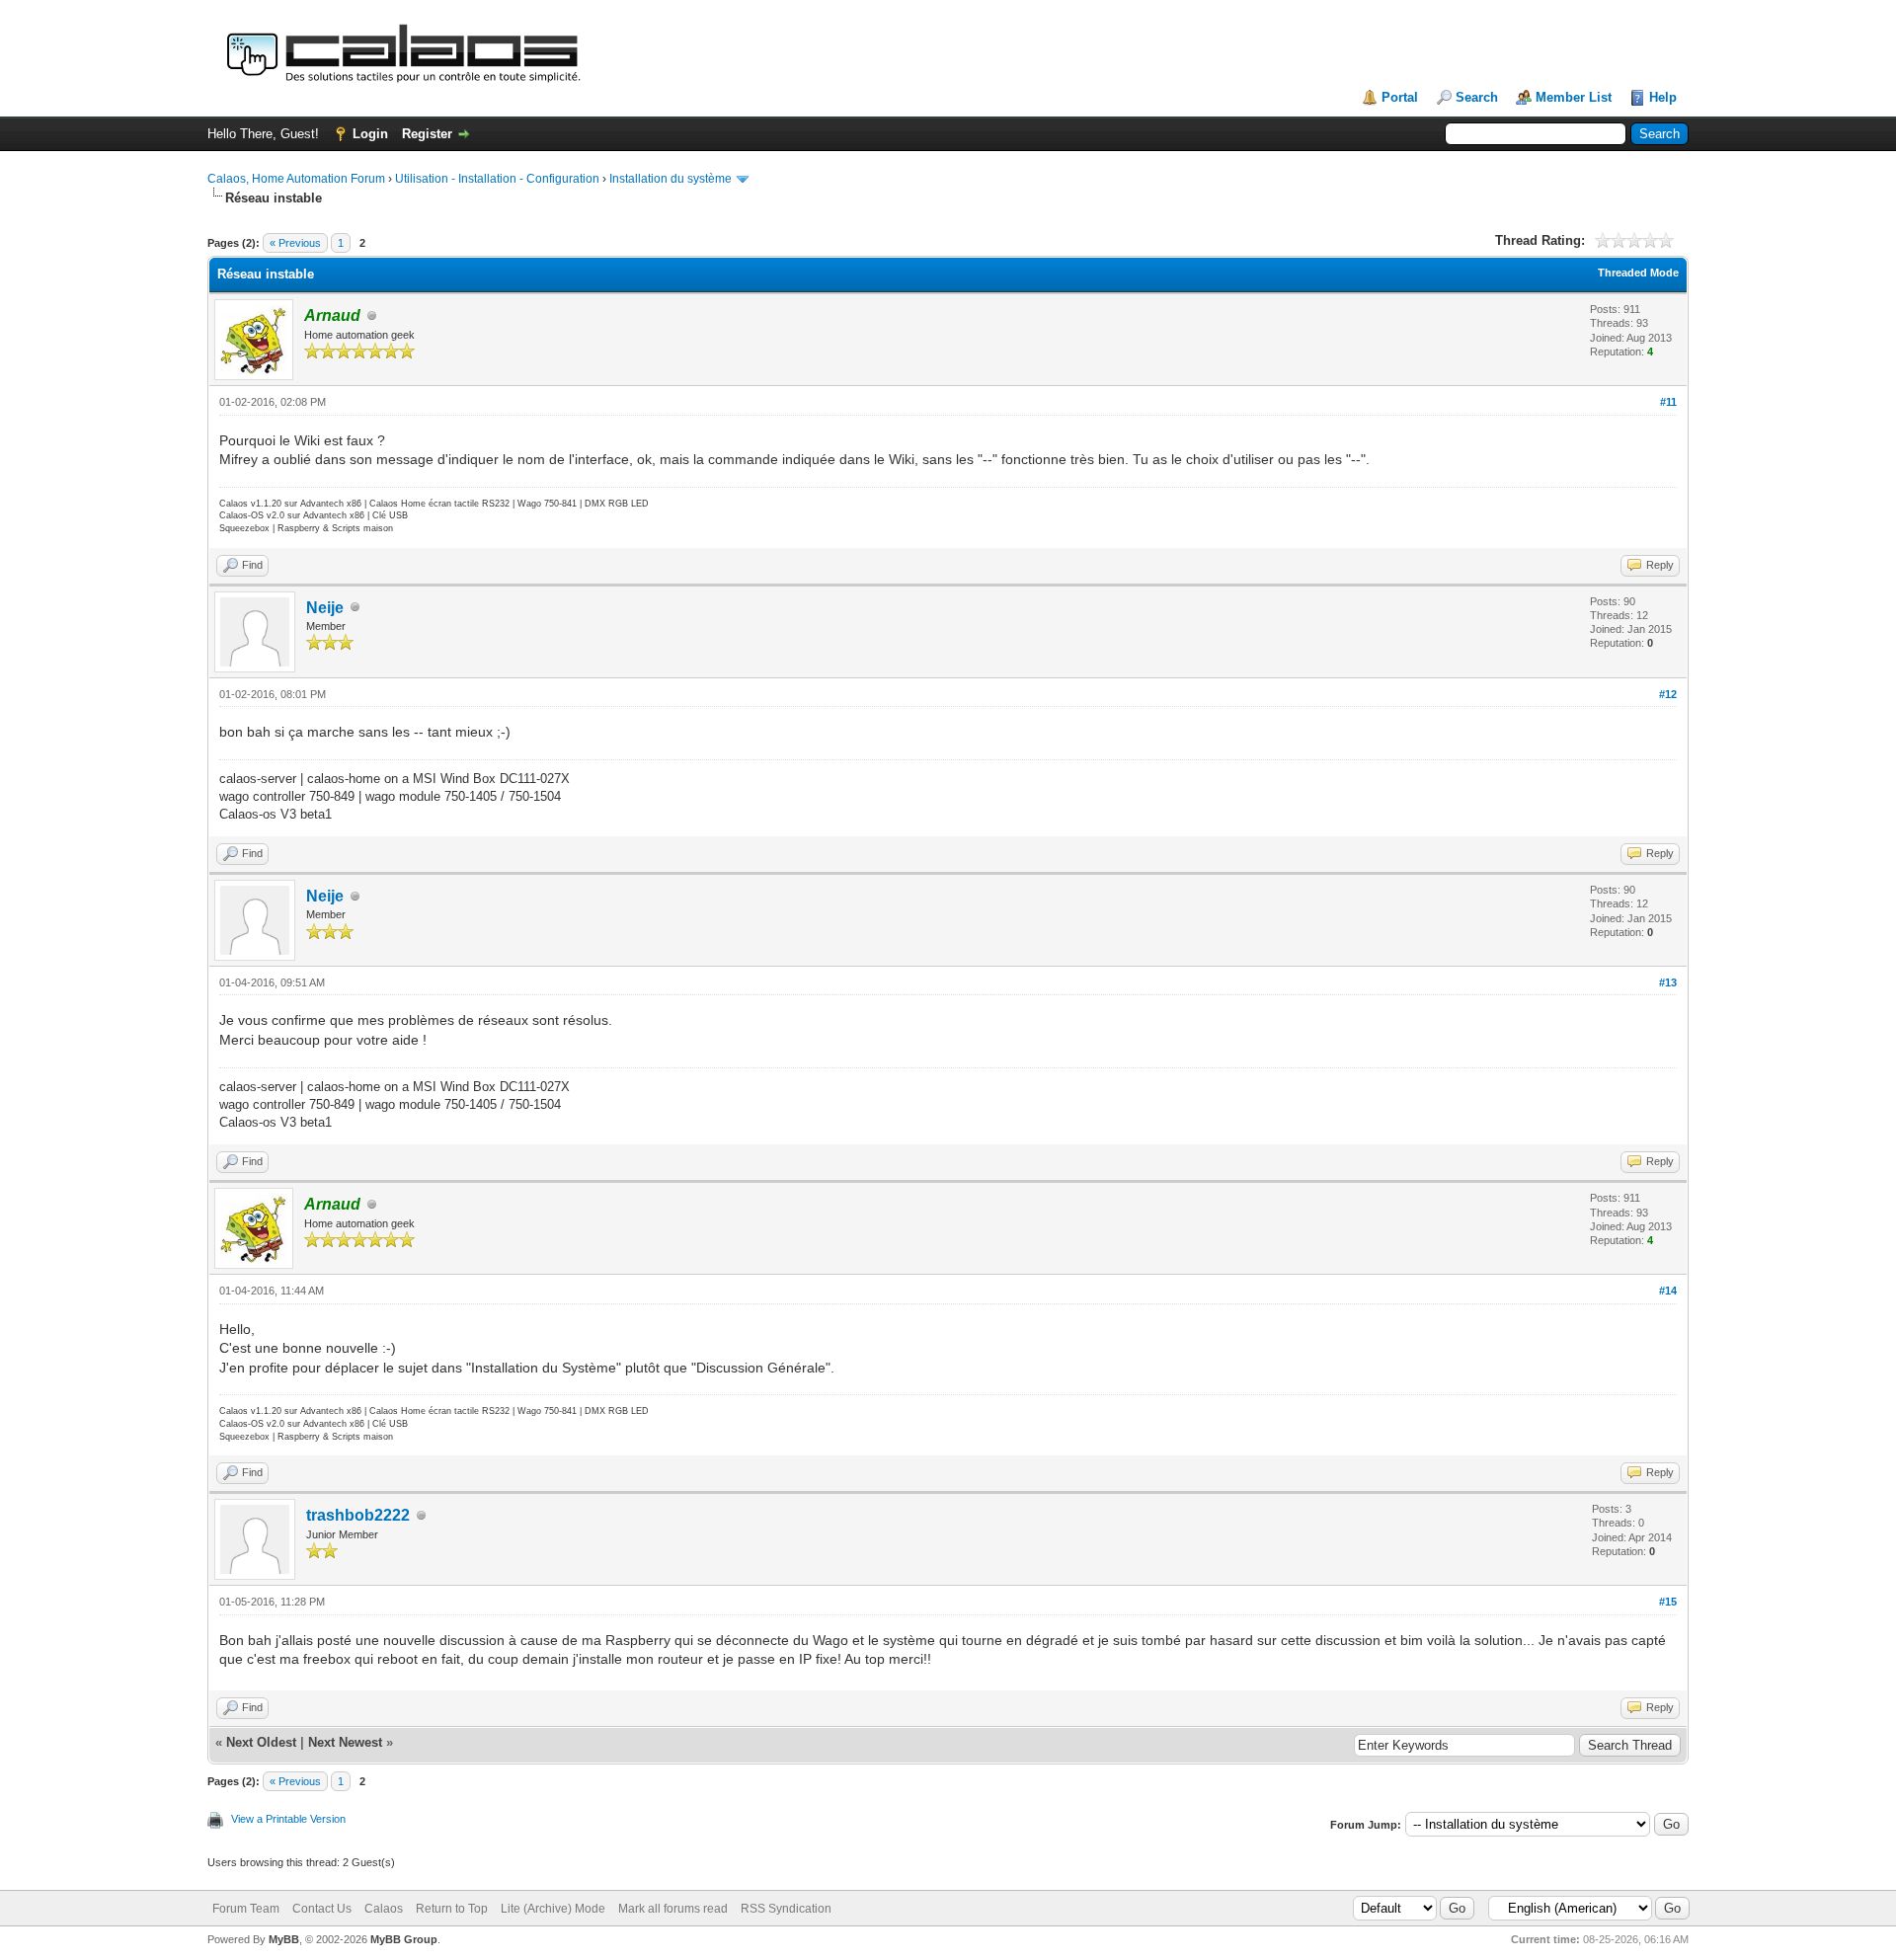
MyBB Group (404, 1939)
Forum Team (246, 1909)
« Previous (295, 243)
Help (1663, 97)
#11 (1668, 402)
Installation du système (671, 179)
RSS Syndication (786, 1909)
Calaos (384, 1909)
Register (427, 134)
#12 (1668, 694)
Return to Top (452, 1909)
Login (370, 134)
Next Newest (345, 1742)
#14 (1668, 1291)
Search (1477, 97)
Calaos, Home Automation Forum (296, 179)
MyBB (284, 1939)
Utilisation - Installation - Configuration (497, 179)
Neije (325, 608)
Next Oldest (261, 1742)
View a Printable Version (288, 1819)
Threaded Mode (1638, 273)
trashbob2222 (358, 1515)
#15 (1668, 1602)
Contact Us (322, 1909)
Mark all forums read (673, 1909)
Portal (1400, 97)
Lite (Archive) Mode (553, 1909)
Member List (1574, 97)
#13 (1668, 982)
